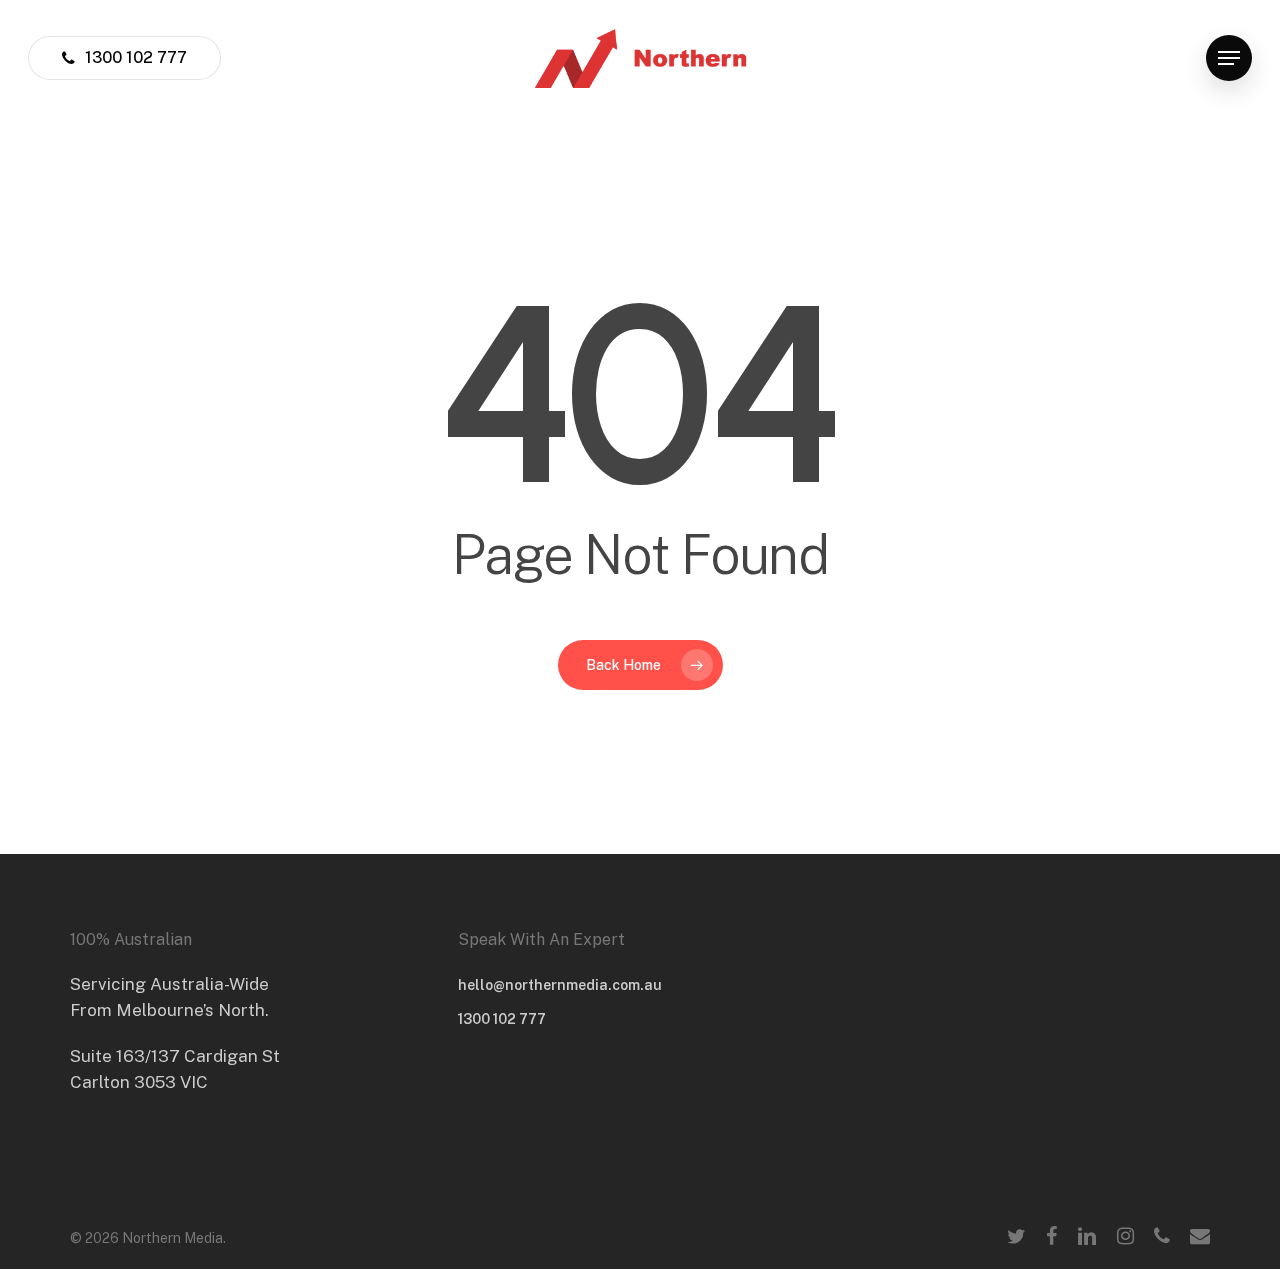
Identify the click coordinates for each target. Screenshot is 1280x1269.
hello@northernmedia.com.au (560, 985)
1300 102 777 (502, 1019)
